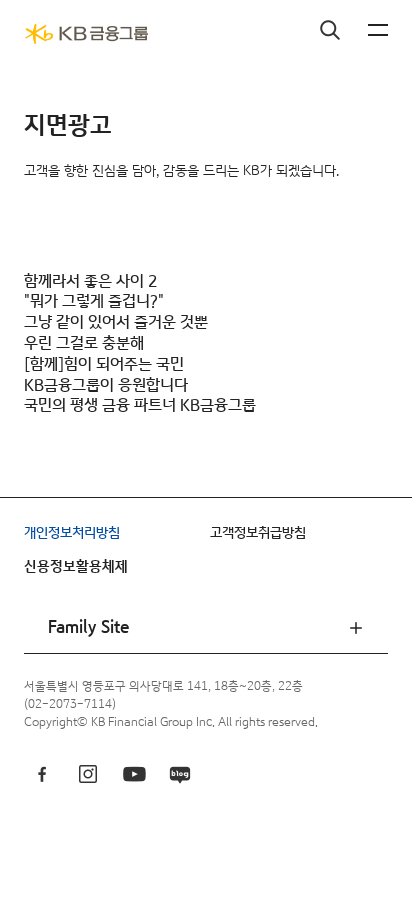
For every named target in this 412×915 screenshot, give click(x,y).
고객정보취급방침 (258, 533)
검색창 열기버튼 (330, 30)
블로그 (180, 774)
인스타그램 (88, 774)
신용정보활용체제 (76, 567)
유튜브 (134, 774)
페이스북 (42, 774)
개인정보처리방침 (72, 533)
